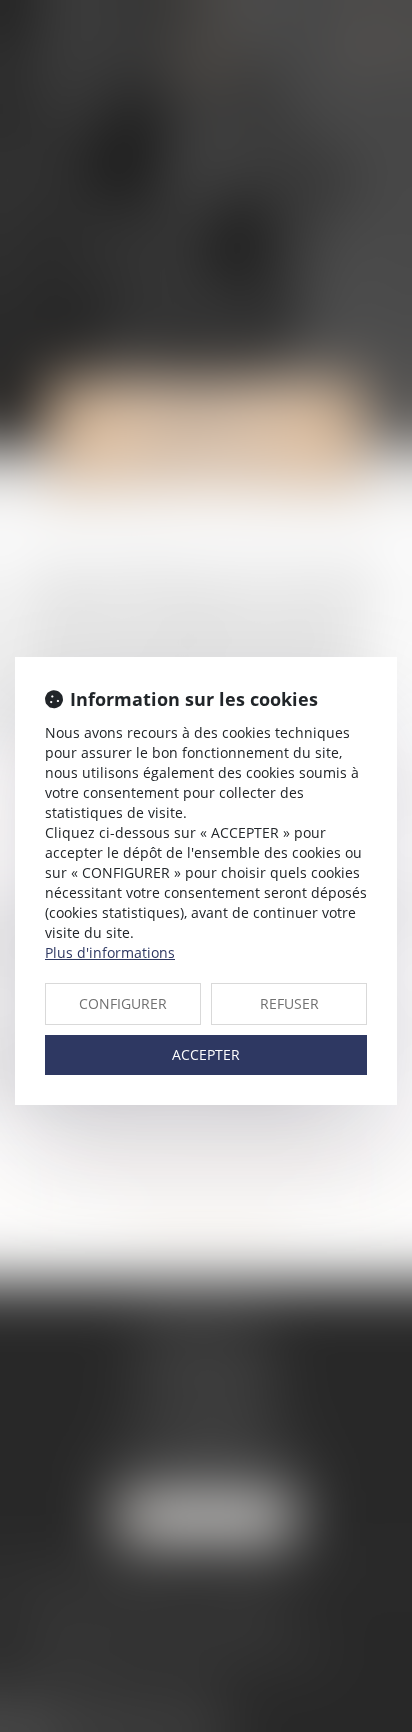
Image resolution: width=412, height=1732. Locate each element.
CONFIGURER (123, 1003)
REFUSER (289, 1003)
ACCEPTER (206, 1054)
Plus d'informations (110, 952)
